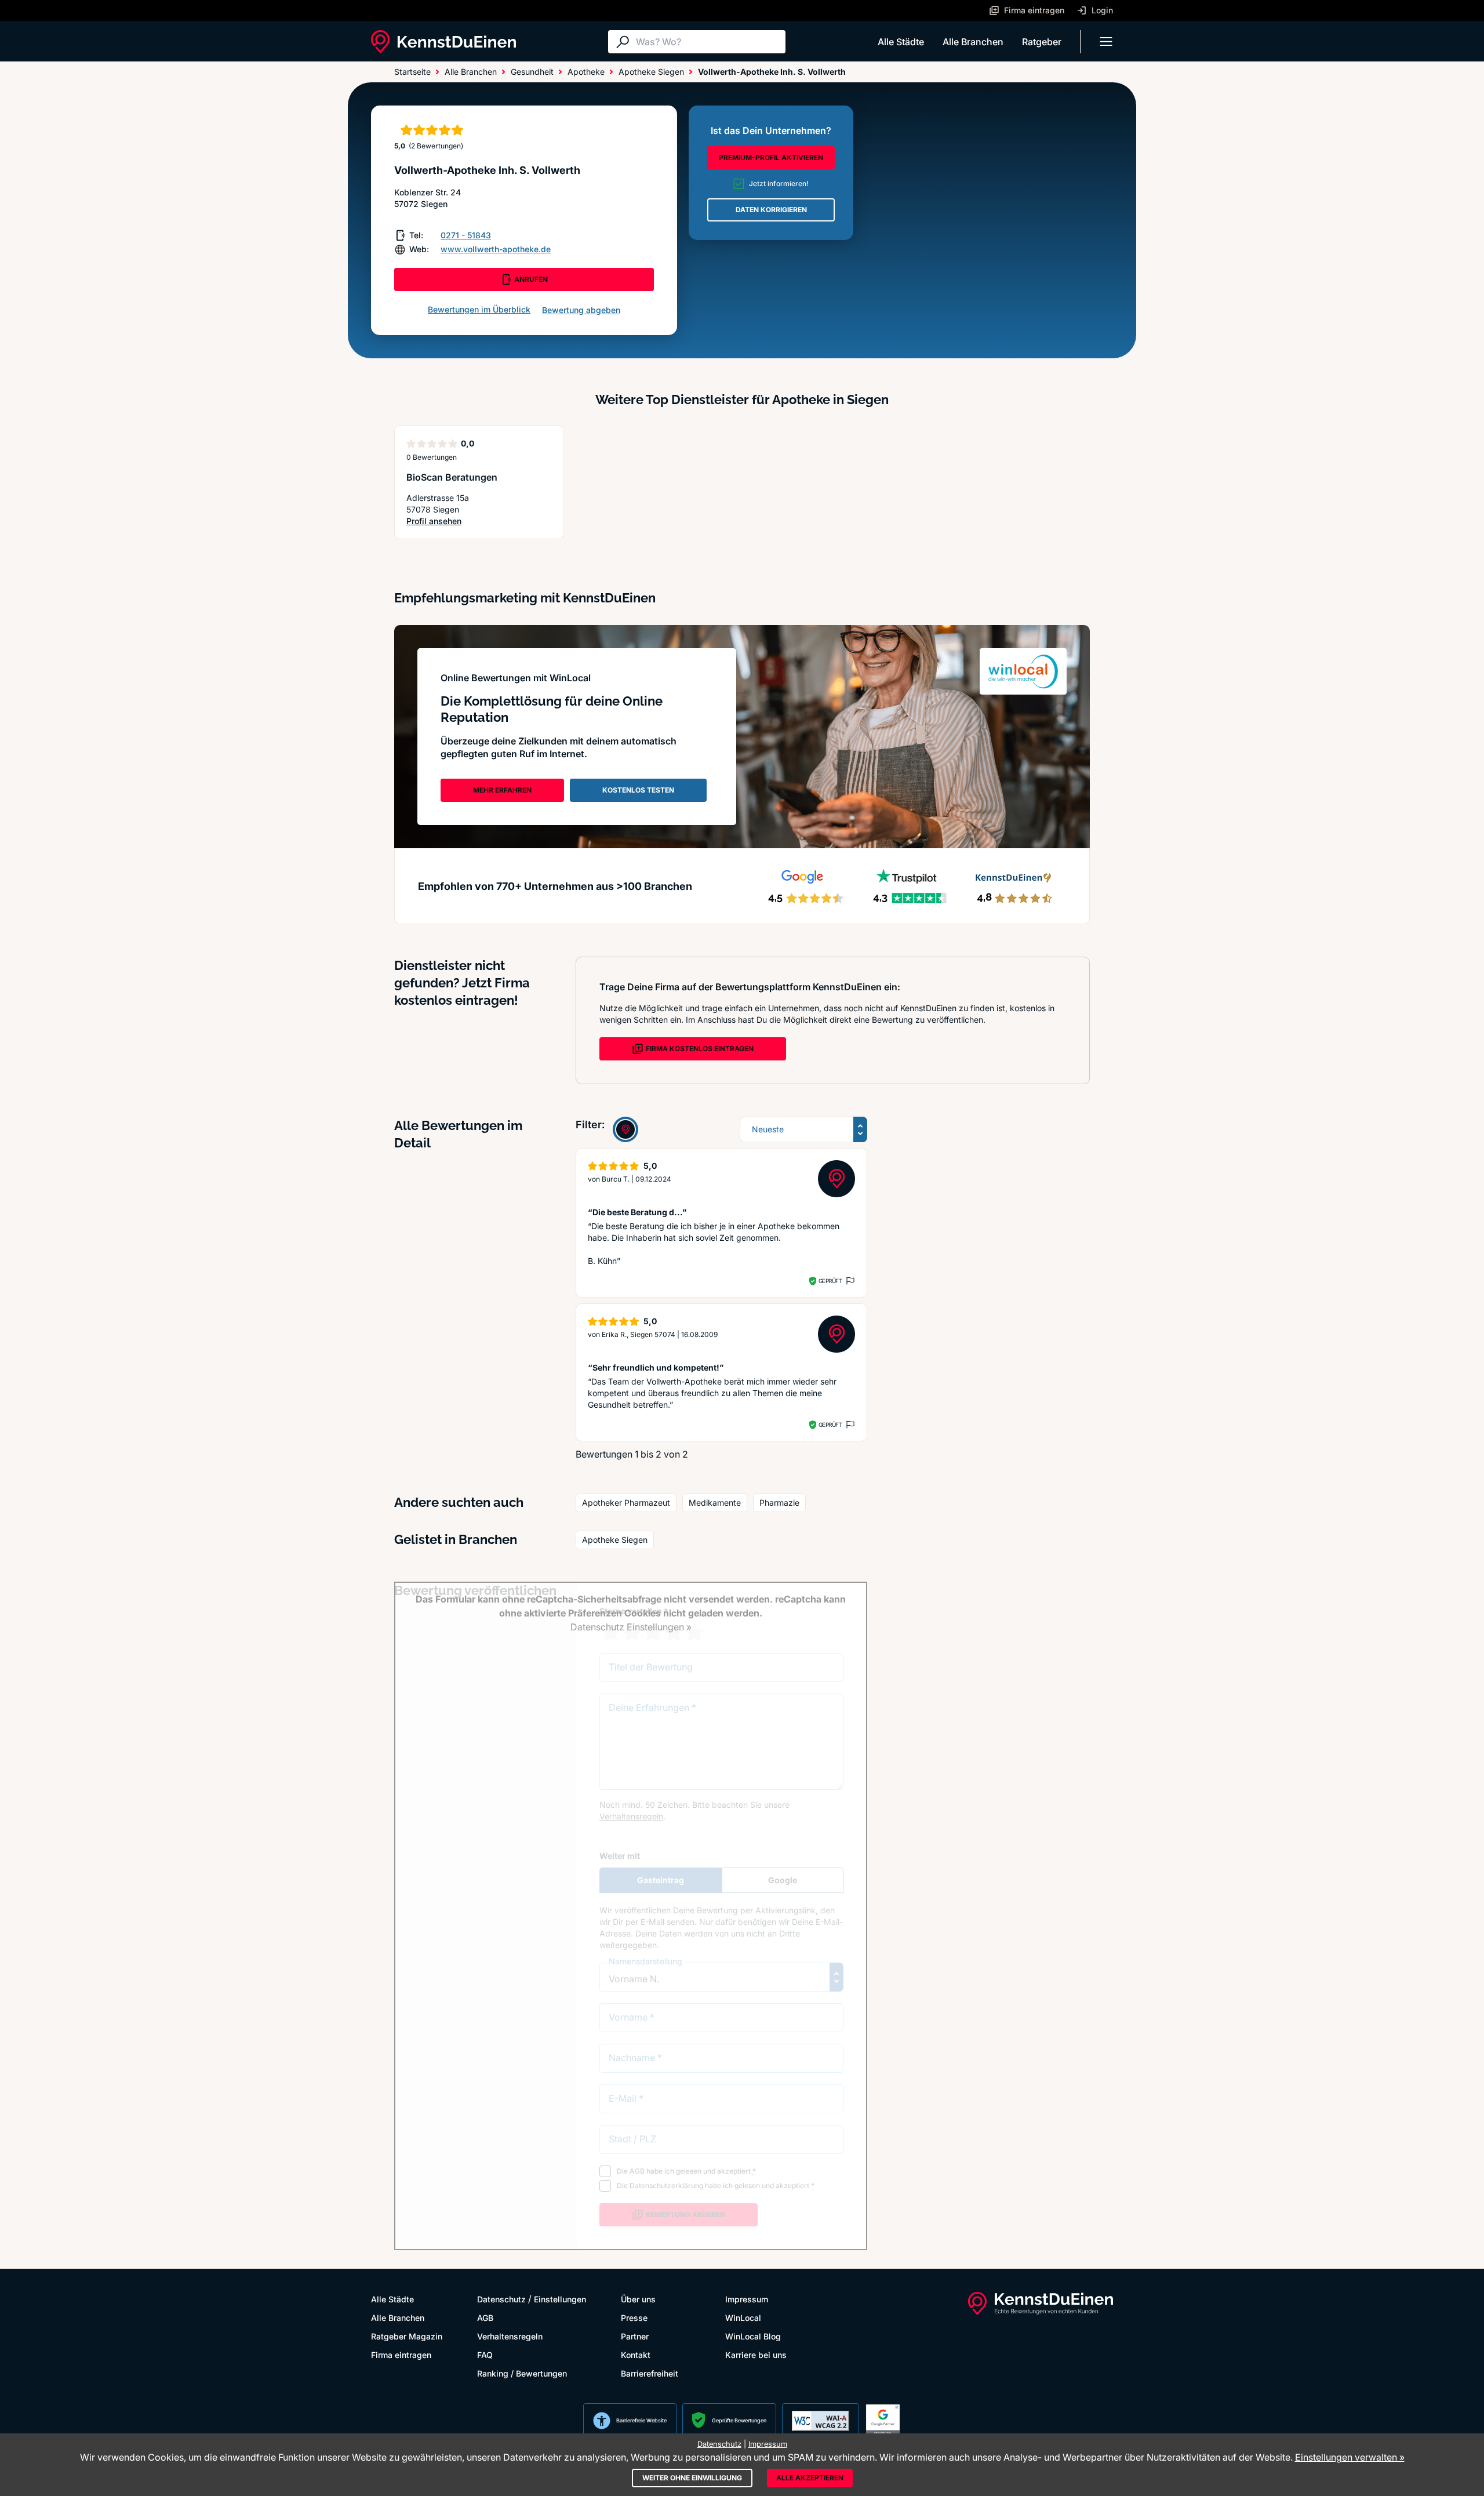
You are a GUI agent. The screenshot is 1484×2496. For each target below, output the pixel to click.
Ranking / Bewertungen (522, 2373)
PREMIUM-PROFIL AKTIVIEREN (771, 157)
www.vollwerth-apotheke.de (496, 249)
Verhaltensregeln (510, 2336)
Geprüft (830, 1281)
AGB (485, 2318)
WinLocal (743, 2318)
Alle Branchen (973, 42)
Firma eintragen (401, 2355)
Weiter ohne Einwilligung (692, 2478)
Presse (634, 2318)
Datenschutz (501, 2299)
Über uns (638, 2299)
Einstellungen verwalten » (1350, 2457)
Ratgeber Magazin (407, 2336)
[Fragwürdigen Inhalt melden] (849, 1281)
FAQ (485, 2355)
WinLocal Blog (753, 2336)
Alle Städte (901, 42)
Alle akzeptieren (810, 2478)
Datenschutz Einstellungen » (631, 1627)
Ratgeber (1042, 42)
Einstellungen (560, 2299)
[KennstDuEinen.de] (443, 42)
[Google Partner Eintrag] (883, 2421)
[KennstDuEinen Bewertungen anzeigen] (625, 1129)
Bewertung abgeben (581, 310)
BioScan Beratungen (452, 477)
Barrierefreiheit (650, 2373)
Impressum (747, 2299)
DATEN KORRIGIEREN (771, 210)
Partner (635, 2336)
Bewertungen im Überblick (479, 309)
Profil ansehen (447, 522)
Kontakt (636, 2355)
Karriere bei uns (756, 2355)
